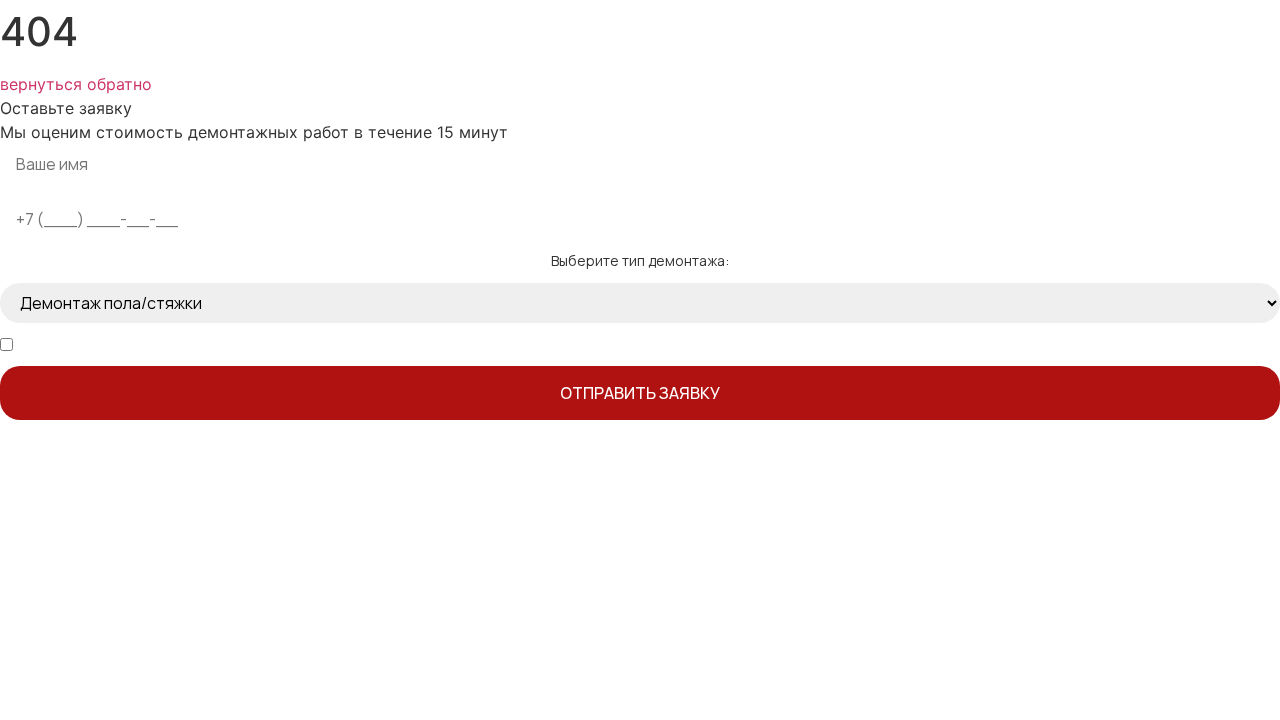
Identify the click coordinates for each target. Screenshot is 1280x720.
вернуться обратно (76, 84)
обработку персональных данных (231, 344)
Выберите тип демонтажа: (640, 261)
